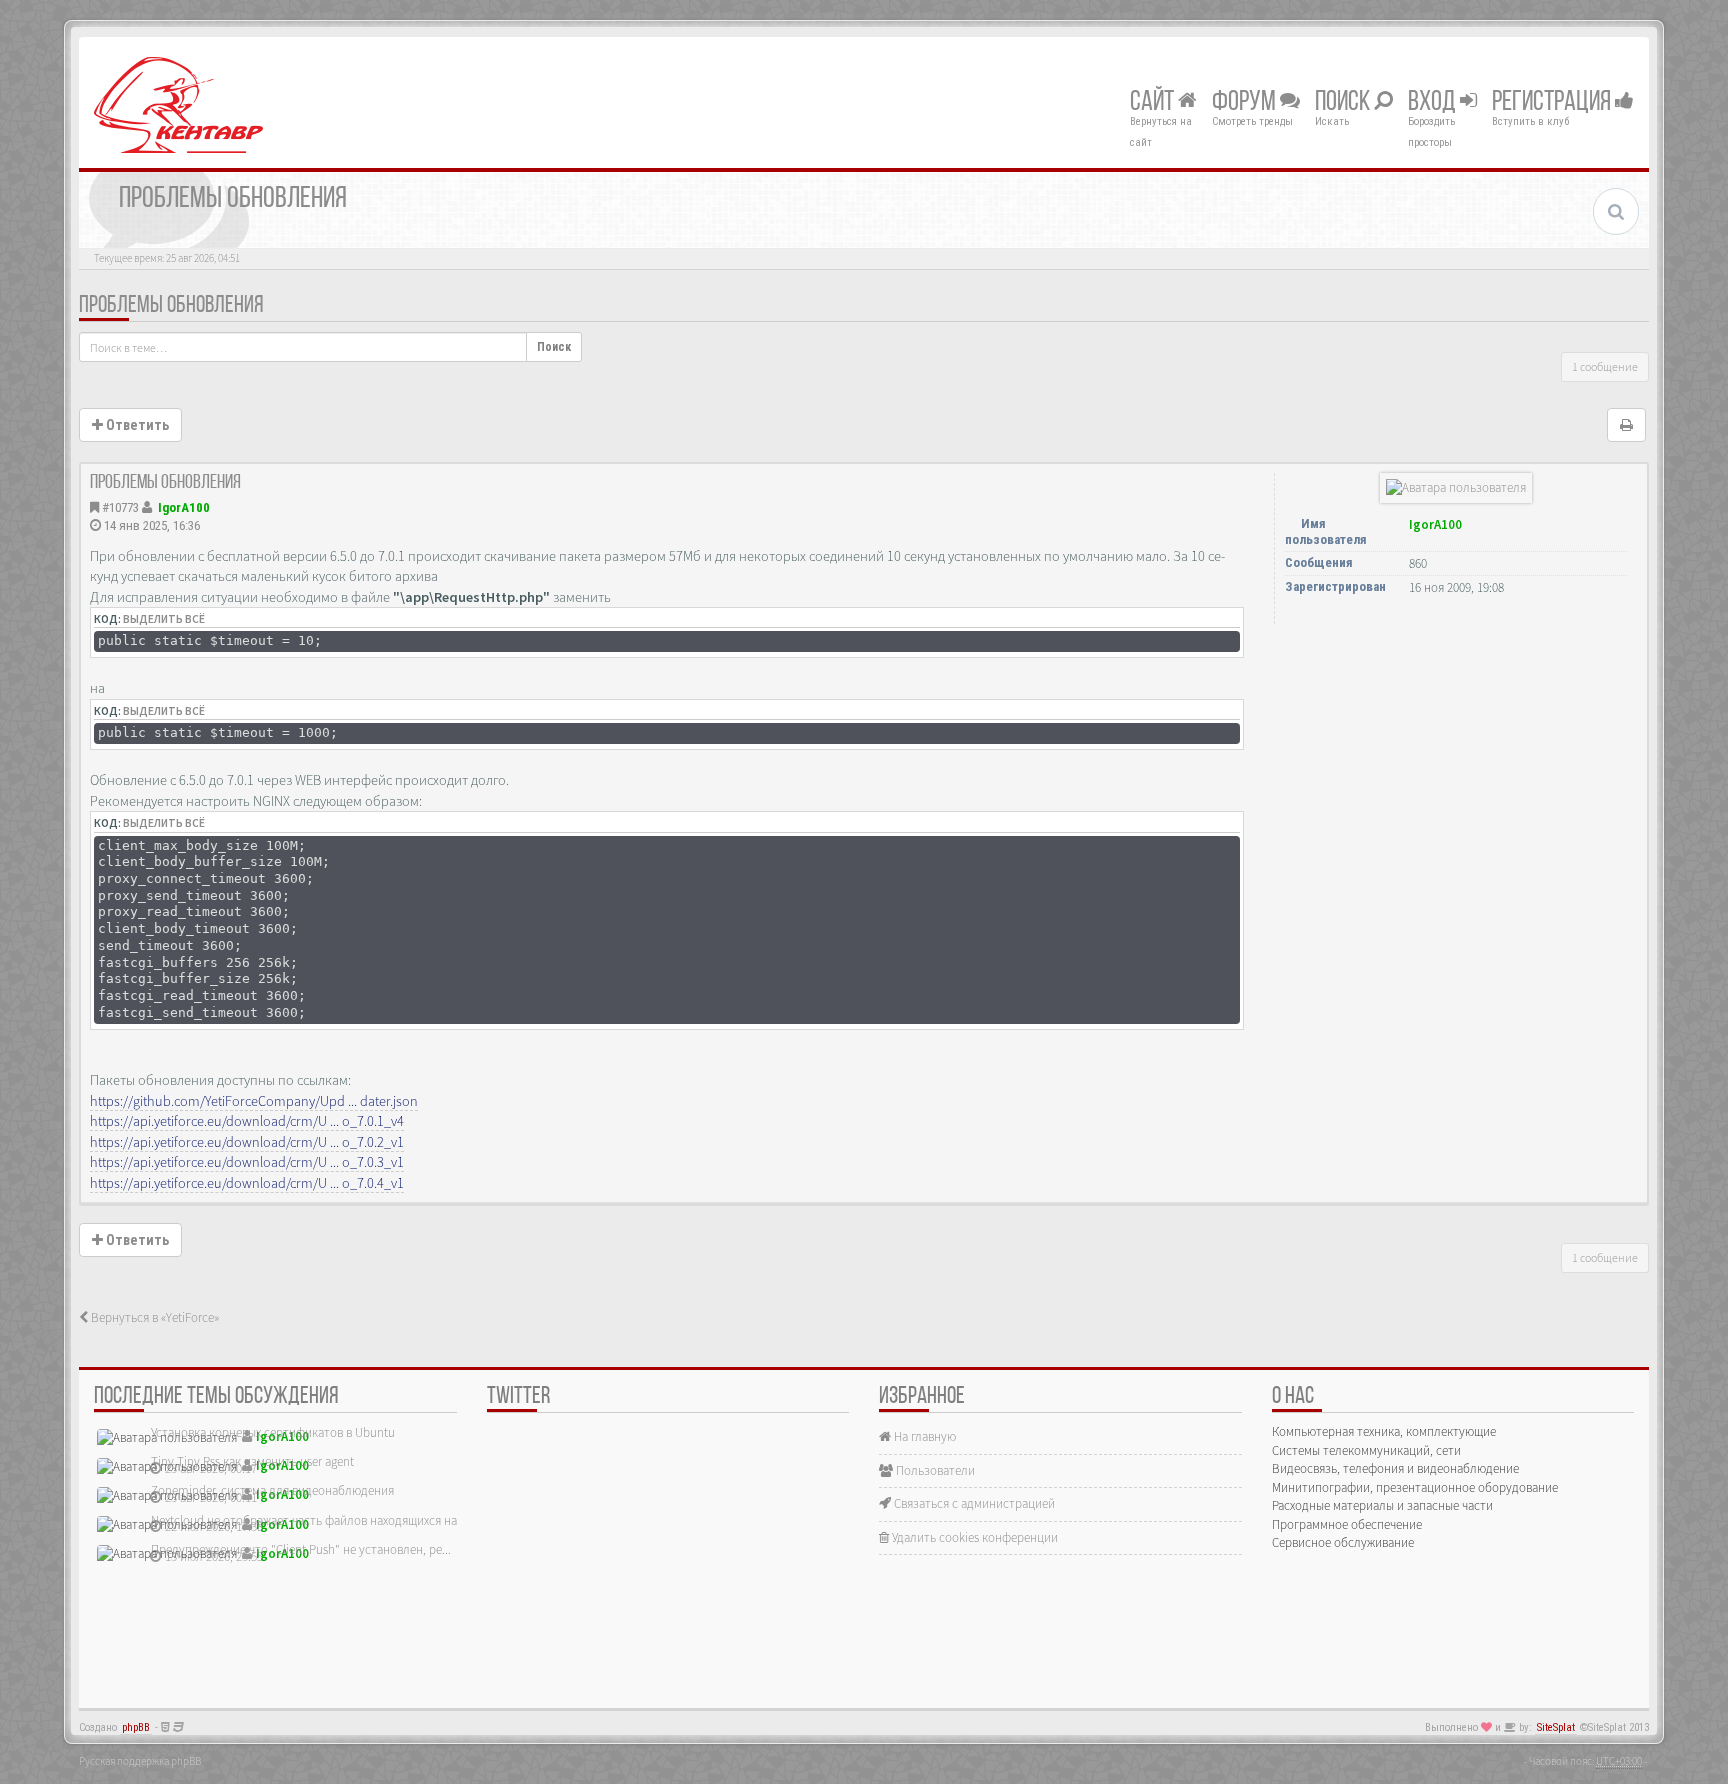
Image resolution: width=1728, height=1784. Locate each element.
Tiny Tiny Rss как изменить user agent (252, 1461)
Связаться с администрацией (973, 1503)
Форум (1246, 103)
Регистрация (1553, 103)
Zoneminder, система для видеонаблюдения (272, 1490)
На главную (923, 1436)
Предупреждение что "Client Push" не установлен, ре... (301, 1549)
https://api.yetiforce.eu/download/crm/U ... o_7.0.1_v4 (247, 1121)
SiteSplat (1556, 1727)
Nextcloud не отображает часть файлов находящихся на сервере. (329, 1520)
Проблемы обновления (171, 306)
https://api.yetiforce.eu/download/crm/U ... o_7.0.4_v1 (247, 1183)
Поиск (1344, 103)
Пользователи (934, 1470)
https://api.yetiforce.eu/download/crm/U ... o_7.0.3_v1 (247, 1162)
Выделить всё (164, 619)
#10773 (120, 507)
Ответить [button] (136, 425)
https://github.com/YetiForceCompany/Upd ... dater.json (254, 1101)
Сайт (1154, 103)
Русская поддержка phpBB (140, 1761)
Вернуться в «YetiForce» (153, 1317)
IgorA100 (184, 507)
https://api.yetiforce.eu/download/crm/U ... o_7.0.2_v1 (247, 1142)
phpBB (136, 1727)
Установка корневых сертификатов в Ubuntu (273, 1432)
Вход (1434, 103)
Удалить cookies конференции (973, 1537)
